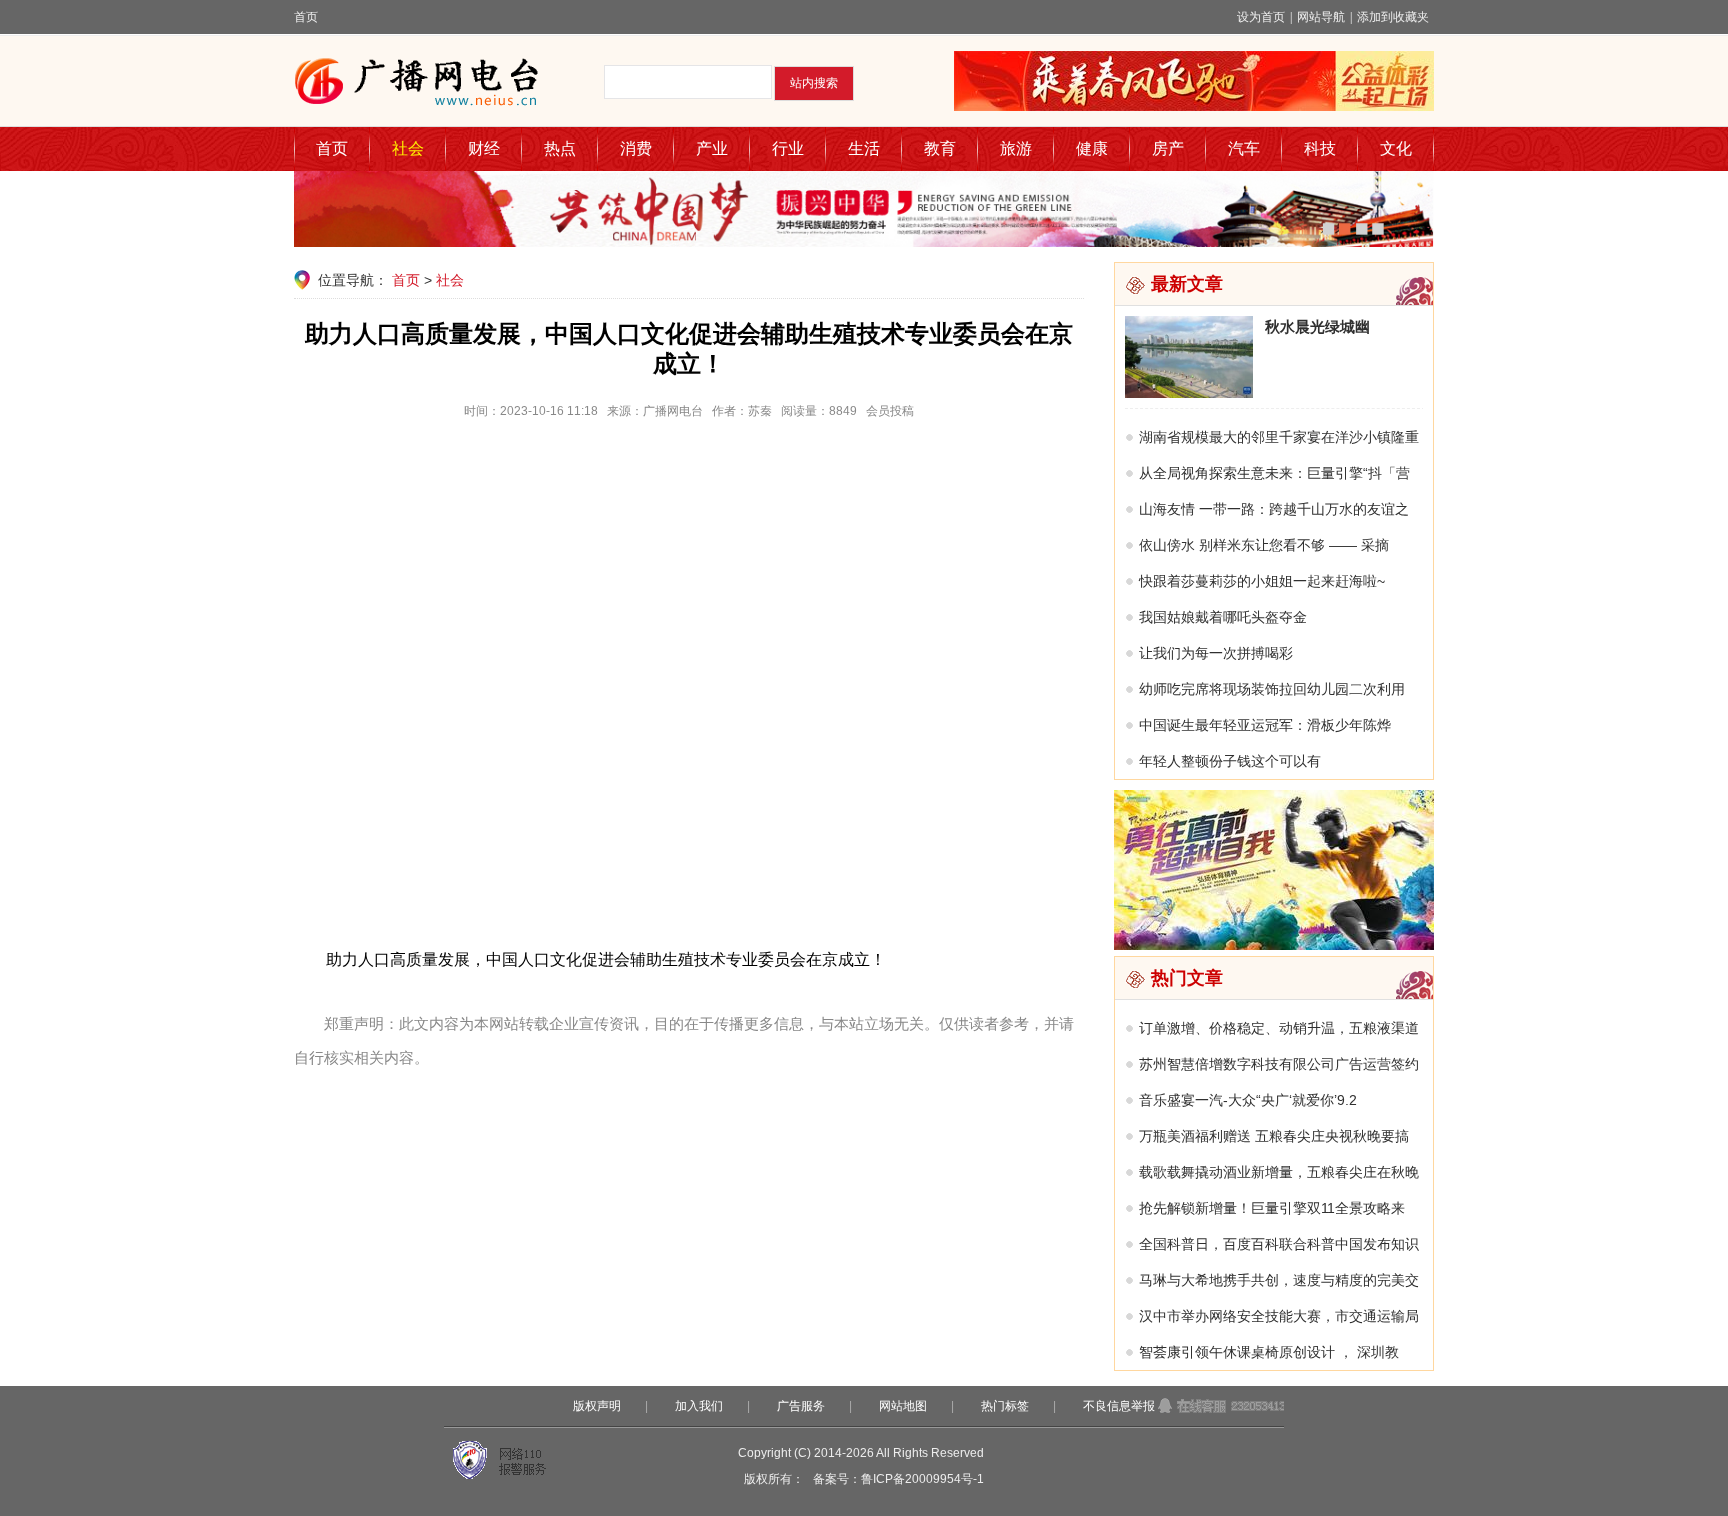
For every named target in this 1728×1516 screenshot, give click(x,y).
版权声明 (597, 1406)
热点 (560, 148)
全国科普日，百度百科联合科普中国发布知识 (1279, 1244)
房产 (1168, 148)
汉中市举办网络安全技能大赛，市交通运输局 (1279, 1316)
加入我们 (699, 1406)
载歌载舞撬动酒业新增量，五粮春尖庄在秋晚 (1279, 1172)
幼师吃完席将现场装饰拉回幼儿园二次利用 (1272, 689)
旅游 (1016, 148)
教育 (940, 148)
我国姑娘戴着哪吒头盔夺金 (1223, 617)
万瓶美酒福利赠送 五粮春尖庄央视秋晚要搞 (1274, 1136)
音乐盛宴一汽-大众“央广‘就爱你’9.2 (1248, 1100)
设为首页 (1261, 17)
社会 (408, 148)
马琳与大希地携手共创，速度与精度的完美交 (1279, 1280)
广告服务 (801, 1406)
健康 (1092, 148)
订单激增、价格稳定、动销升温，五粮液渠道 (1279, 1028)
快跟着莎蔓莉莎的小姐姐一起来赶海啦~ (1262, 581)
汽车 (1244, 148)
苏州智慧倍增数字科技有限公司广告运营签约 (1279, 1064)
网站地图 (903, 1406)
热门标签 (1005, 1406)
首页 (306, 17)
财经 (484, 148)
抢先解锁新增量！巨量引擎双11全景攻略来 (1272, 1208)
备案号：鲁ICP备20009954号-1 (898, 1479)
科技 (1320, 148)
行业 (788, 148)
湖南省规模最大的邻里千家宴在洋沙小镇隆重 (1279, 437)
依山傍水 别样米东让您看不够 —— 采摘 (1264, 545)
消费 (636, 148)
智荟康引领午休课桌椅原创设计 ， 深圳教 (1269, 1352)
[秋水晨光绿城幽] (1189, 393)
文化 (1396, 148)
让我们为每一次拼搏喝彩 (1216, 653)
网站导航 (1321, 17)
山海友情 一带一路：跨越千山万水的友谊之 (1274, 509)
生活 (864, 148)
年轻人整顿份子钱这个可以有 (1230, 761)
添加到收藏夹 (1393, 17)
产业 (712, 148)
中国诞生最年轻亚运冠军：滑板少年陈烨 (1265, 725)
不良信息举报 (1119, 1406)
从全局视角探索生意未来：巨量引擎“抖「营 (1274, 473)
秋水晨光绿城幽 (1317, 326)
